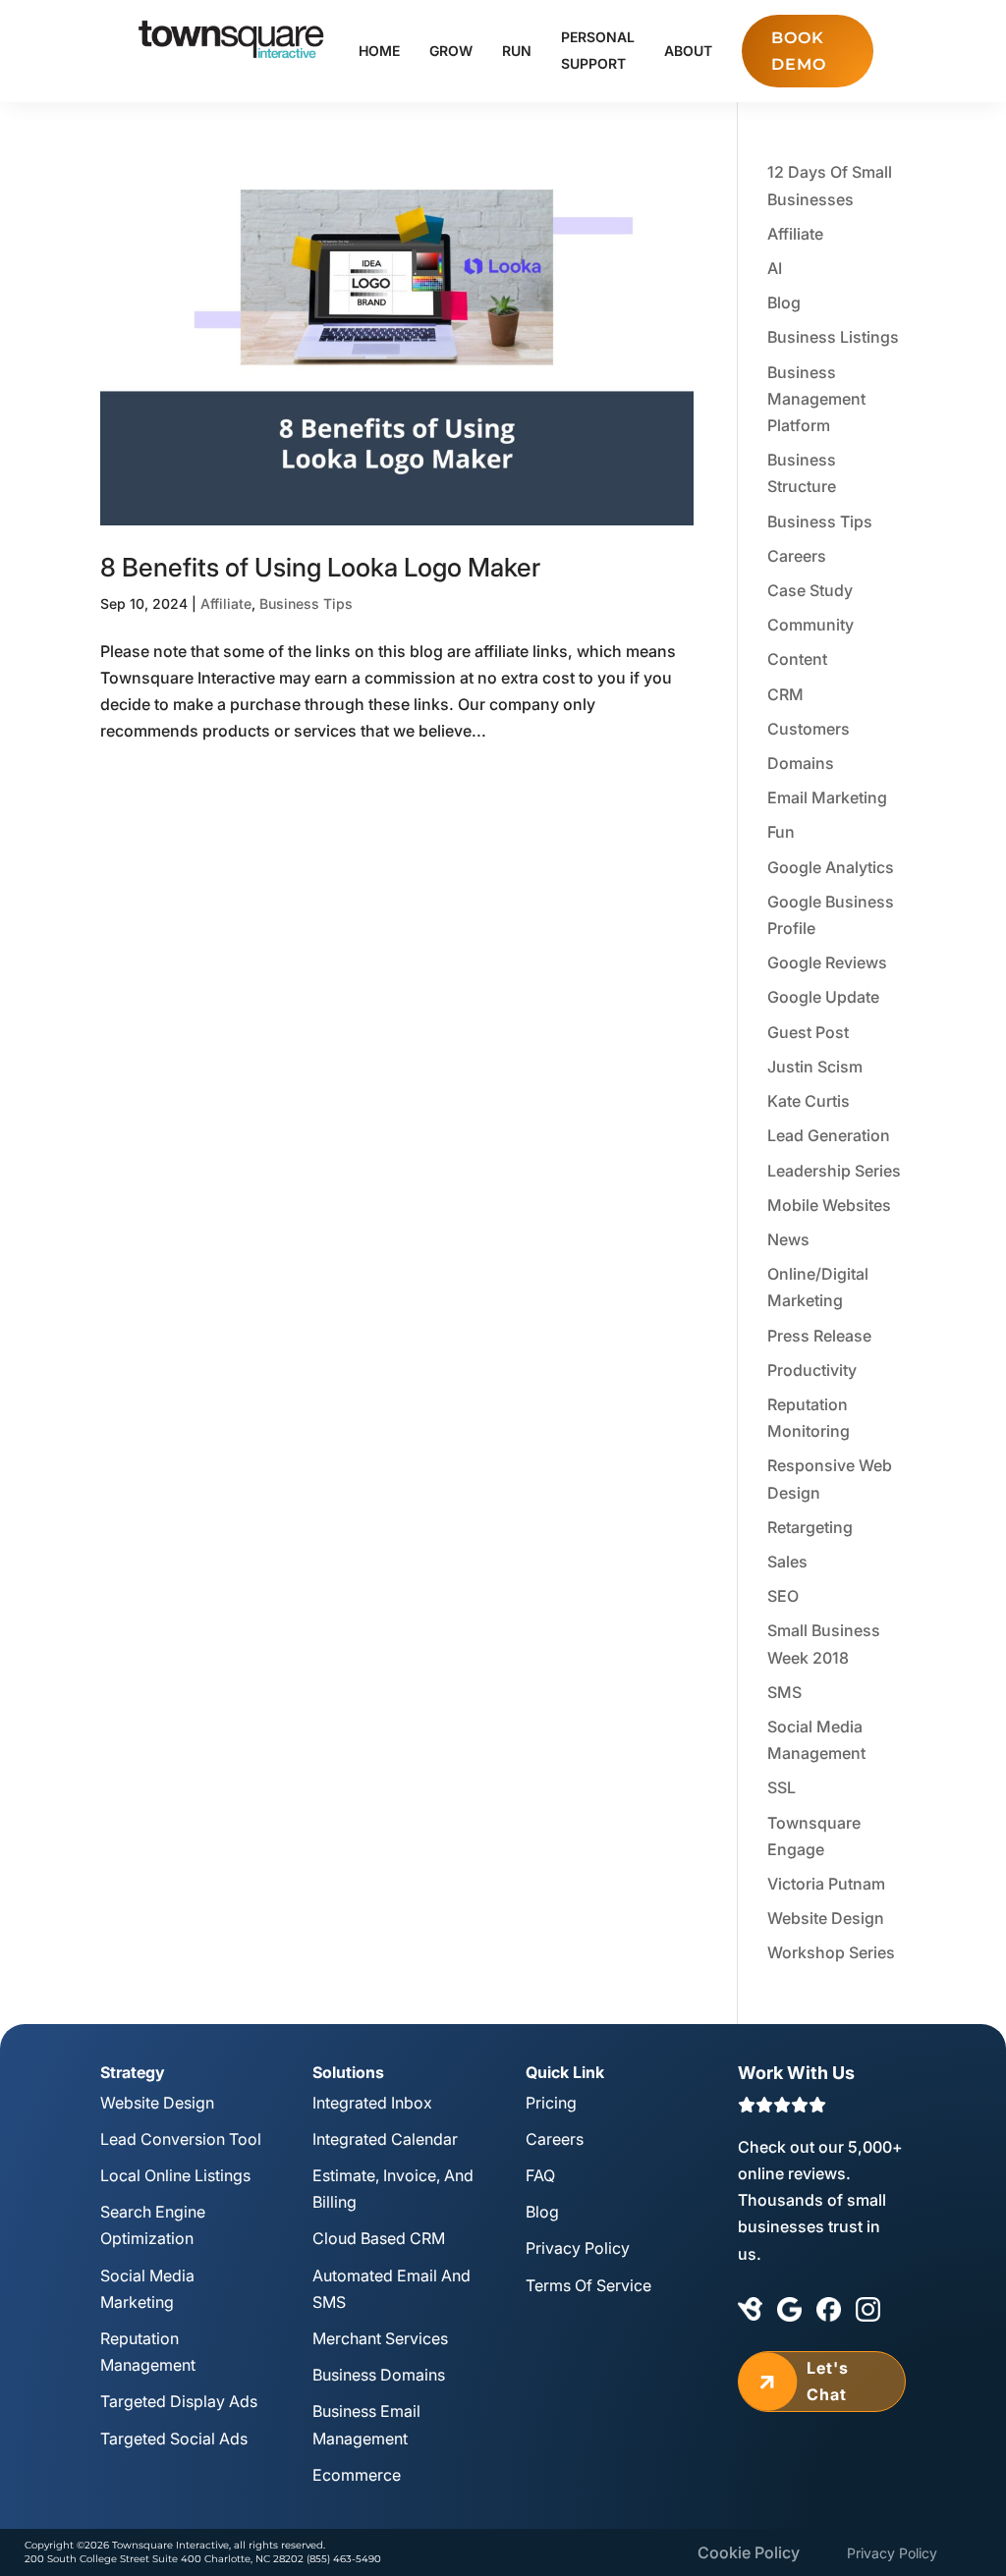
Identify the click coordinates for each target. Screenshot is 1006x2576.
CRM (785, 694)
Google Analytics (831, 867)
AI (775, 268)
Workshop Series (831, 1952)
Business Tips (306, 603)
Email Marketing (827, 797)
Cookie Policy (749, 2552)
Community (810, 625)
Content (797, 659)
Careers (797, 556)
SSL (782, 1787)
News (788, 1239)
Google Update (823, 997)
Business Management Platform (816, 399)
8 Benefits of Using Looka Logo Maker (320, 567)
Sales (787, 1562)
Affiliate (226, 603)
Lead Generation (829, 1135)
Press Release (819, 1336)
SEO (783, 1596)
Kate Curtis (809, 1101)
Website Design (826, 1918)
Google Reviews (827, 962)
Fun (781, 832)
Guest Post (808, 1032)
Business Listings (833, 337)
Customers (809, 729)
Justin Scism (815, 1067)
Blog (784, 302)
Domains (801, 763)
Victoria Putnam (826, 1884)
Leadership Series (834, 1171)
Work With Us (796, 2073)
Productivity (812, 1370)
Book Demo (799, 51)
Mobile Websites (829, 1205)
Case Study (810, 590)
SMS (784, 1692)
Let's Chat (801, 2381)
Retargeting (810, 1527)
